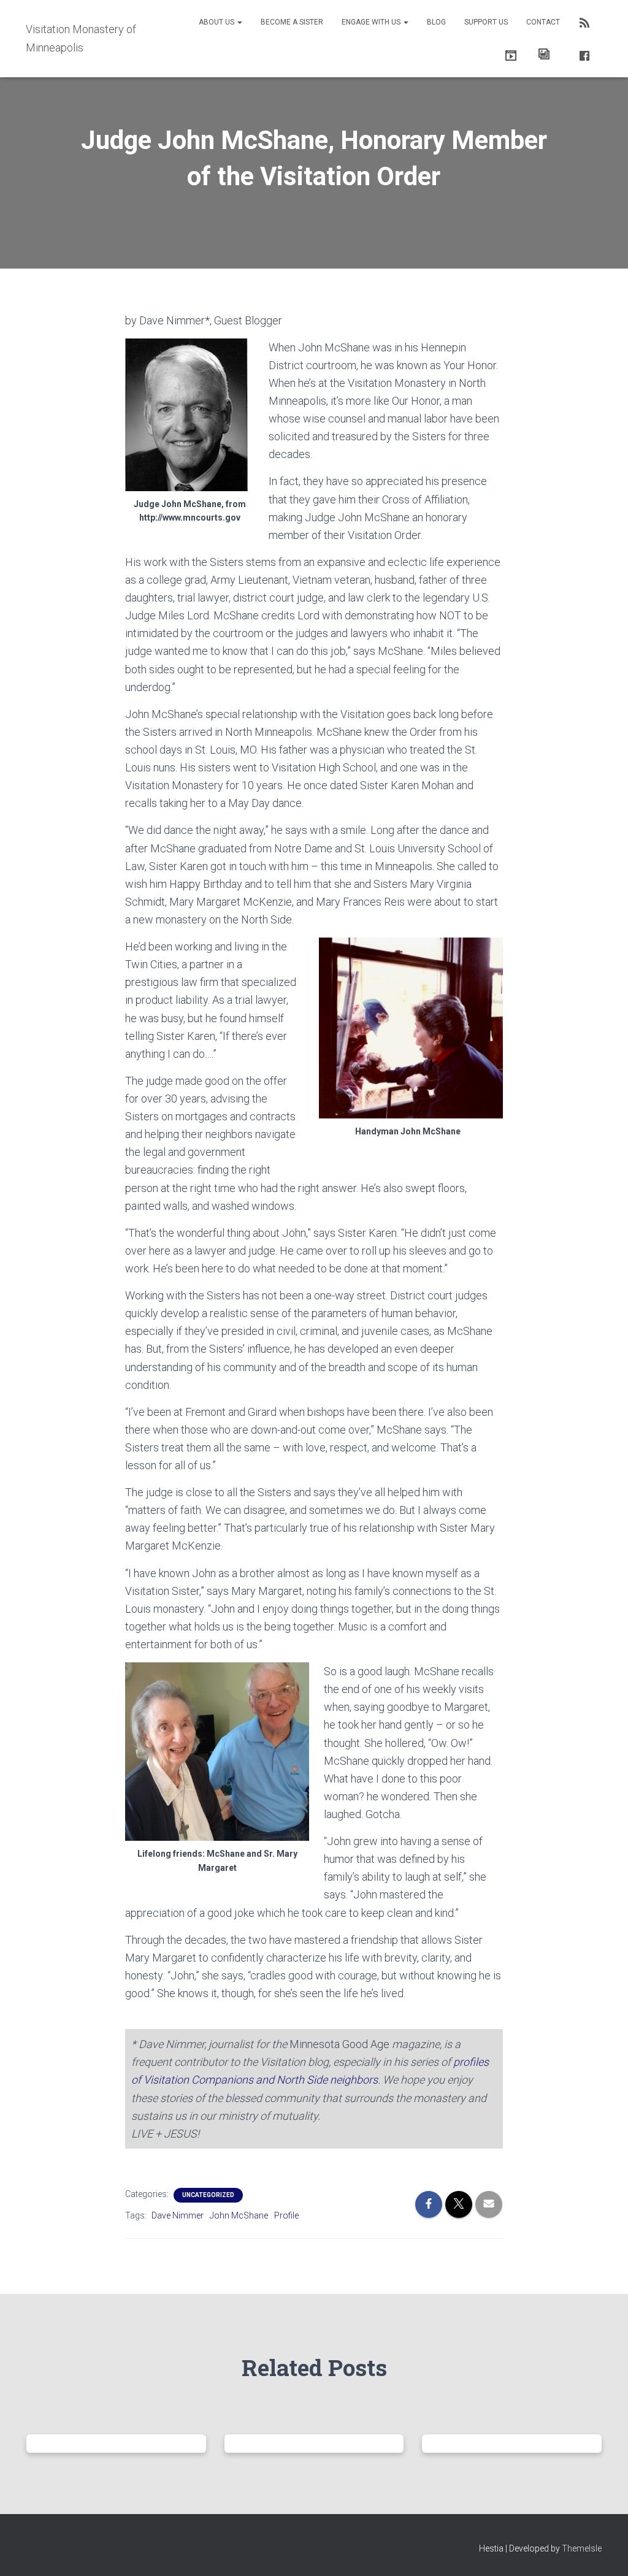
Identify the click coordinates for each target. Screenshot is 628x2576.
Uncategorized (208, 2195)
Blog (436, 22)
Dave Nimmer (178, 2215)
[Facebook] (582, 54)
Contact (543, 22)
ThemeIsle (582, 2548)
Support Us (486, 22)
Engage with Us (372, 22)
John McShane (239, 2215)
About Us (217, 22)
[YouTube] (508, 54)
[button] (239, 22)
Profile (286, 2215)
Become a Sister (292, 22)
